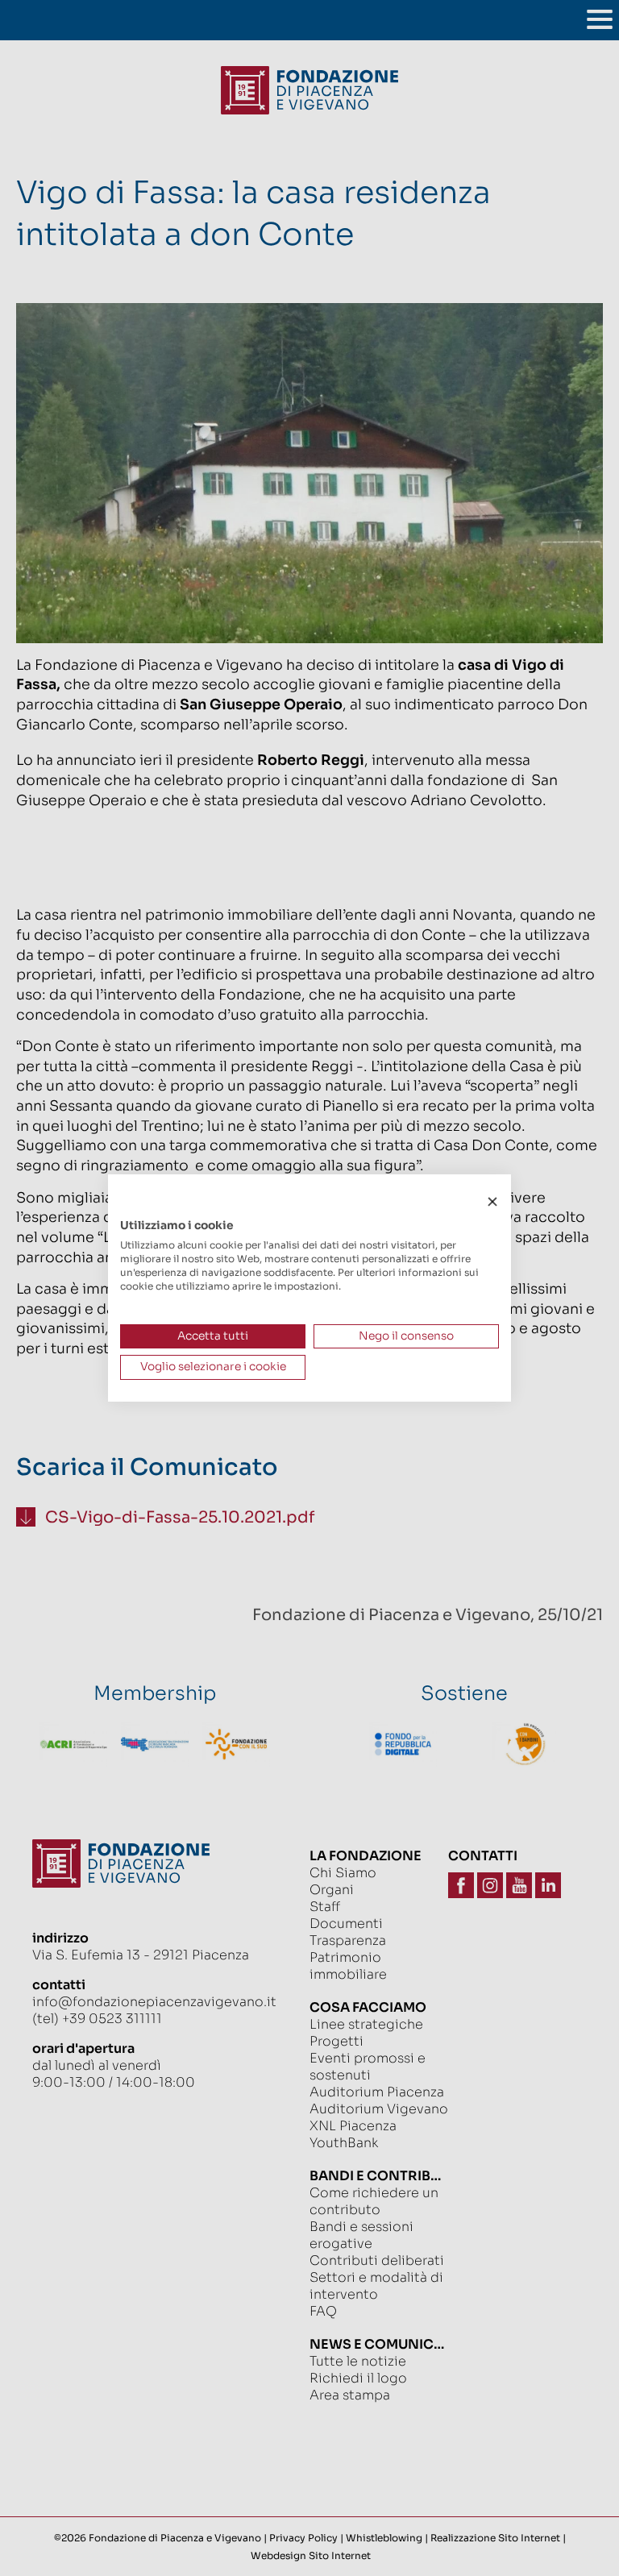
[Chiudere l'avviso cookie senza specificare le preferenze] (492, 1202)
